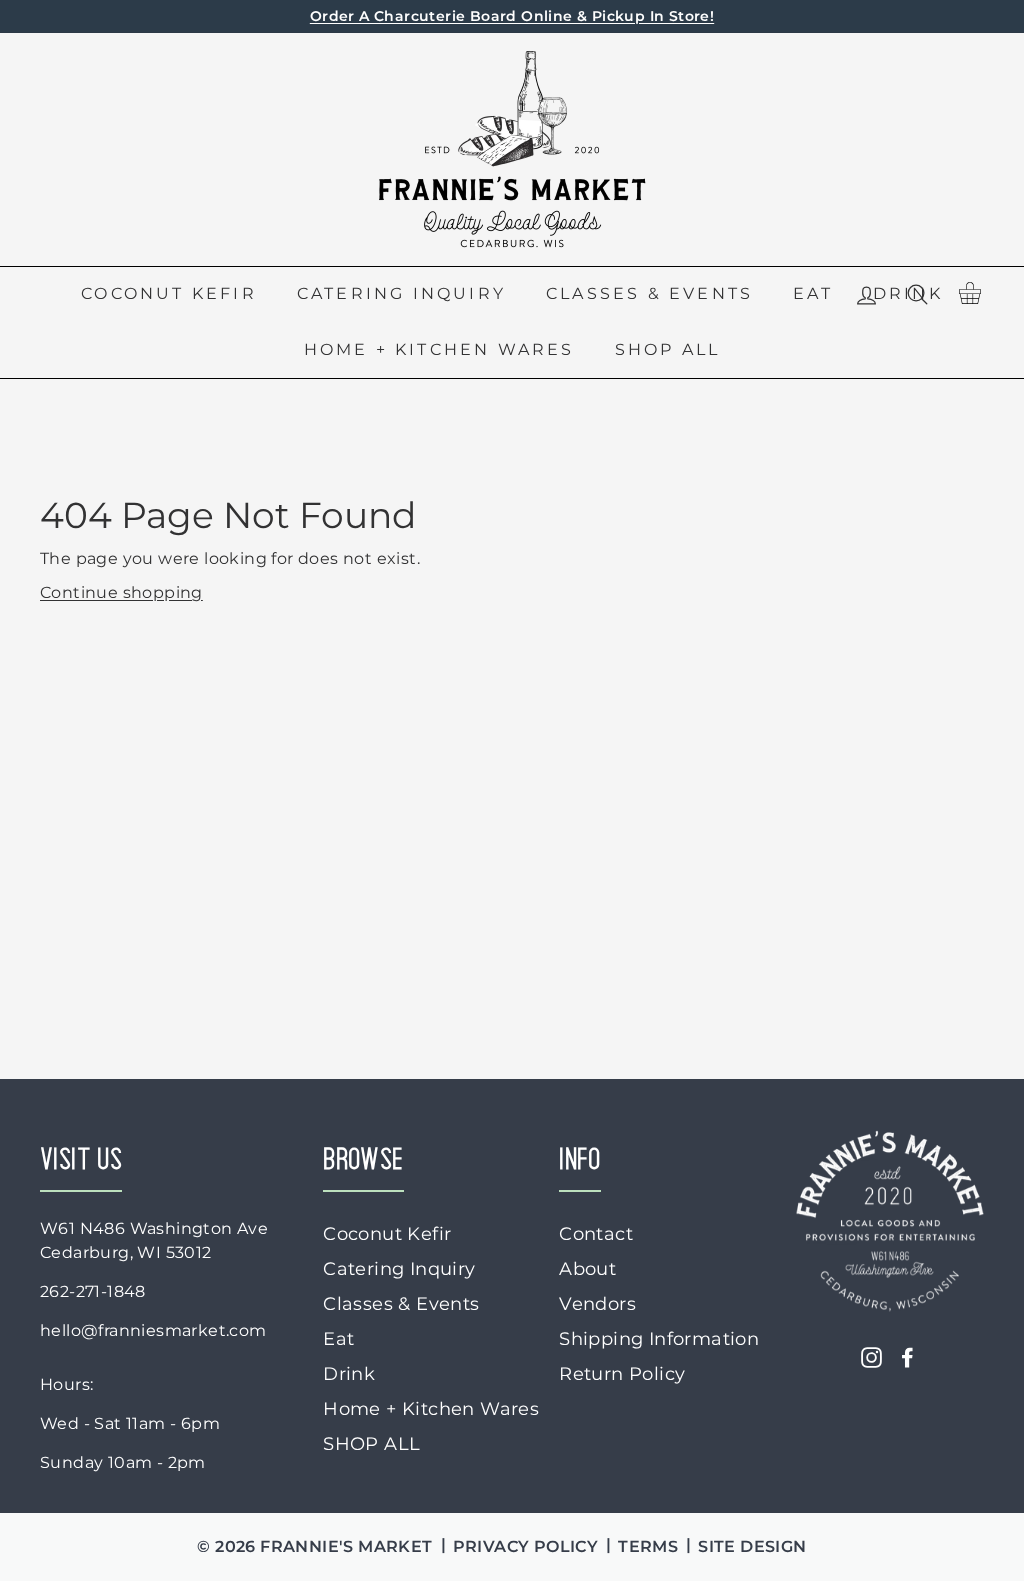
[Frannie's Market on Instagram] (871, 1356)
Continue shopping (121, 592)
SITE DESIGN (752, 1546)
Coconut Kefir (169, 293)
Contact (596, 1234)
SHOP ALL (668, 349)
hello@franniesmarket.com (153, 1330)
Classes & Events (649, 293)
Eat (813, 293)
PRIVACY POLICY (526, 1546)
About (587, 1269)
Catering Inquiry (401, 293)
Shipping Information (659, 1339)
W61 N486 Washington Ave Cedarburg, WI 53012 (154, 1240)
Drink (349, 1374)
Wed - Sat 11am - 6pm (130, 1423)
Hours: (66, 1384)
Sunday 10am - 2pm (123, 1462)
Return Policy (622, 1374)
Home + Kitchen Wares (439, 349)
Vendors (597, 1304)
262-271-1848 (93, 1291)
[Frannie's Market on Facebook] (907, 1356)
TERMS (648, 1546)
